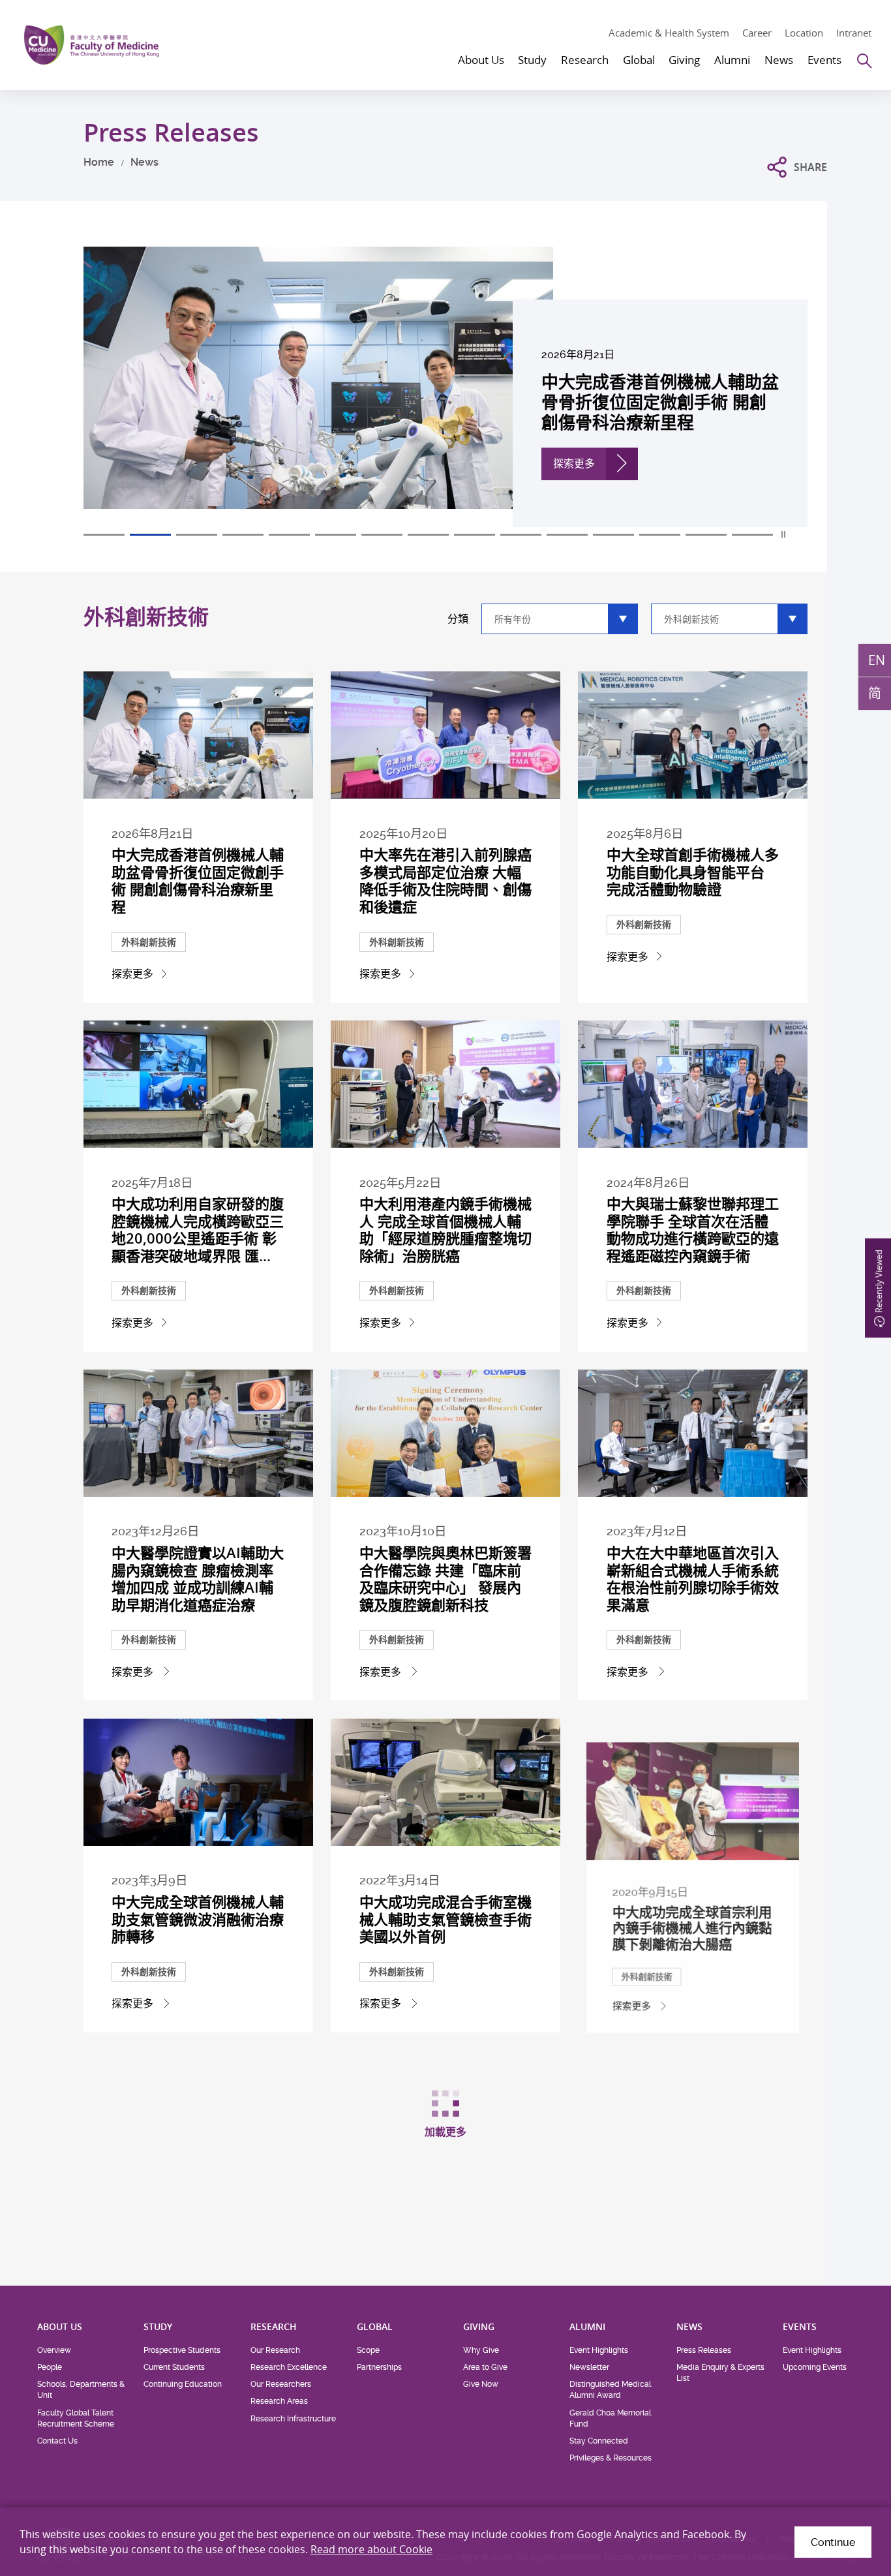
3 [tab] (197, 535)
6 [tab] (336, 535)
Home (99, 162)
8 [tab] (428, 535)
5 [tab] (289, 535)
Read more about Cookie (371, 2549)
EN (877, 660)
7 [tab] (382, 535)
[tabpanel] (445, 387)
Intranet (854, 33)
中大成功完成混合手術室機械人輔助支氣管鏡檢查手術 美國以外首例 (445, 1919)
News (144, 162)
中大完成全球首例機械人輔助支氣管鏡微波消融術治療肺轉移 (198, 1919)
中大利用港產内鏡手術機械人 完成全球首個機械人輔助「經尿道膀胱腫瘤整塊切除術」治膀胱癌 (445, 1230)
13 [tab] (660, 535)
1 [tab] (104, 535)
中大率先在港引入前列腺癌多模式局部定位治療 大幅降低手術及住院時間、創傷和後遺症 (445, 881)
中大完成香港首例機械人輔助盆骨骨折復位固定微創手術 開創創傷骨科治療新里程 (198, 881)
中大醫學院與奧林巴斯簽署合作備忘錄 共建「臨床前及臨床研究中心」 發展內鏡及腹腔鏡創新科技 (445, 1579)
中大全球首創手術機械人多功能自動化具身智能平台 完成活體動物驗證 (693, 872)
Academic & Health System (669, 33)
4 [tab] (243, 535)
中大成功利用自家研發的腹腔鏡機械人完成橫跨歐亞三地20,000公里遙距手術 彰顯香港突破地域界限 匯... (198, 1230)
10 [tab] (521, 535)
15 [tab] (752, 535)
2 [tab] (150, 535)
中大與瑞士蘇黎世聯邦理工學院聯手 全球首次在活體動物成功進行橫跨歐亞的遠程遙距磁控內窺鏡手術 (693, 1230)
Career (757, 33)
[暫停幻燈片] (784, 534)
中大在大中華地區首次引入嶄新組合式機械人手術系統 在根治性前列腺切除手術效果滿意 (693, 1579)
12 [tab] (613, 535)
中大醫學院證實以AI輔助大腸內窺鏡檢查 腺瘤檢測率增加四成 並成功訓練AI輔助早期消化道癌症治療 (198, 1579)
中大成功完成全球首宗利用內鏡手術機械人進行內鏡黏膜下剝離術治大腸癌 (693, 1919)
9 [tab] (475, 535)
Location (804, 33)
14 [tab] (706, 535)
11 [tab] (567, 535)
